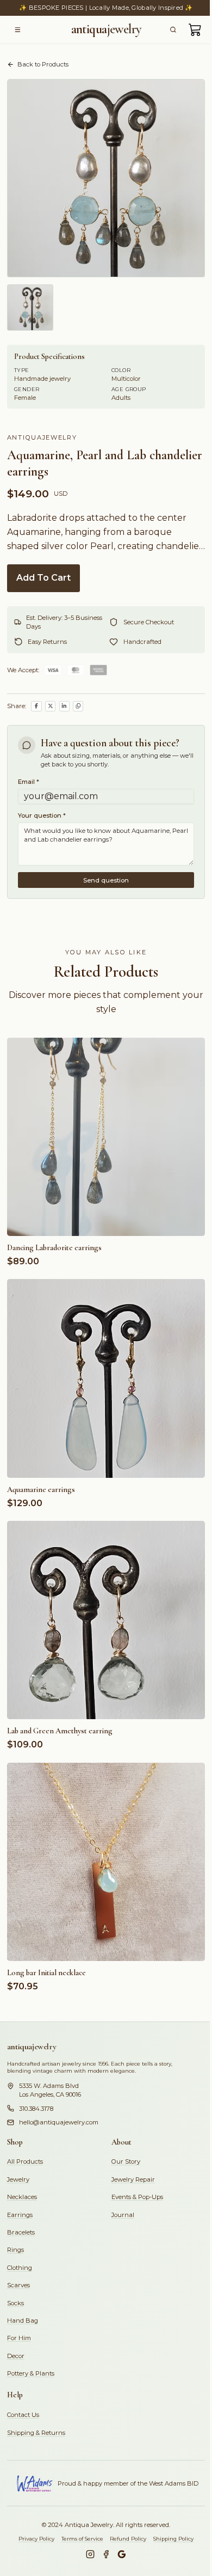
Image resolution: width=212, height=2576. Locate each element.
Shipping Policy (173, 2539)
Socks (15, 2303)
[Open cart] (195, 30)
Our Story (126, 2161)
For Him (19, 2338)
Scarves (18, 2285)
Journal (123, 2215)
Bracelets (21, 2232)
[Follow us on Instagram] (90, 2554)
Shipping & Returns (36, 2433)
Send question (106, 880)
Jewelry (18, 2179)
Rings (15, 2250)
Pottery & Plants (31, 2373)
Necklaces (22, 2197)
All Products (25, 2161)
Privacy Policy (36, 2539)
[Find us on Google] (122, 2554)
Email (29, 782)
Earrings (20, 2215)
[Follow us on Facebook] (106, 2554)
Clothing (20, 2268)
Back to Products (43, 64)
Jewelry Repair (133, 2179)
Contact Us (23, 2415)
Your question (42, 815)
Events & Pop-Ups (137, 2197)
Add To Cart (43, 578)
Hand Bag (23, 2321)
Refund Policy (128, 2539)
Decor (16, 2356)
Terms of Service (82, 2539)
